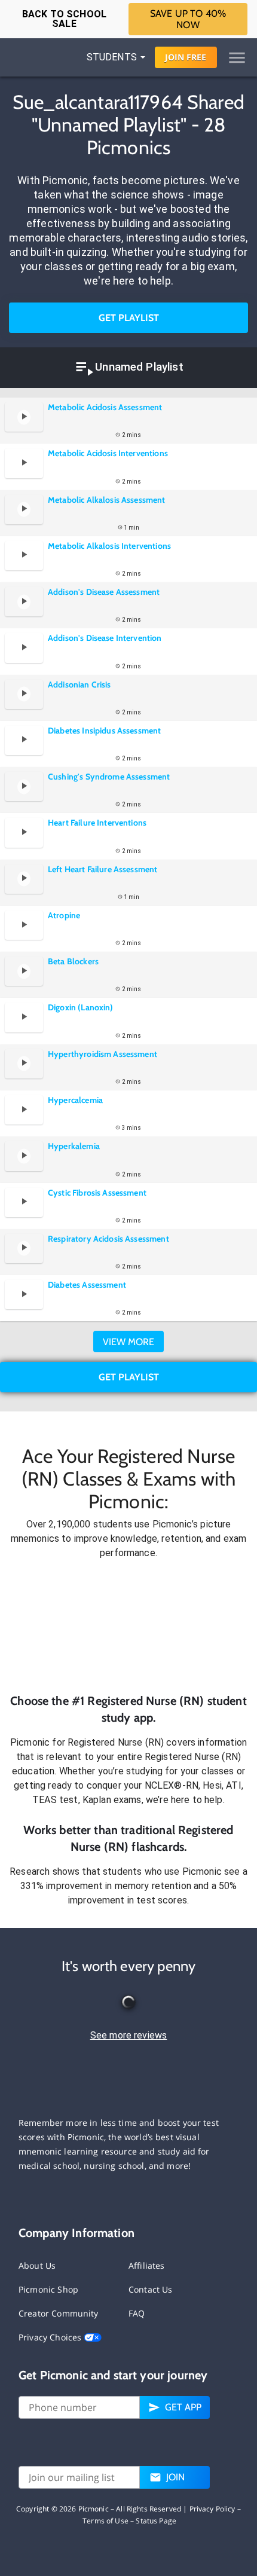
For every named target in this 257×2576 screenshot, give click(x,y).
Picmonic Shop (48, 2289)
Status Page (156, 2521)
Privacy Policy (212, 2509)
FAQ (137, 2313)
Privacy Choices (51, 2337)
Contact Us (151, 2289)
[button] (128, 1626)
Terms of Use (105, 2521)
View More (128, 1342)
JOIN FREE (186, 57)
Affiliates (147, 2265)
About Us (37, 2265)
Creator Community (59, 2313)
